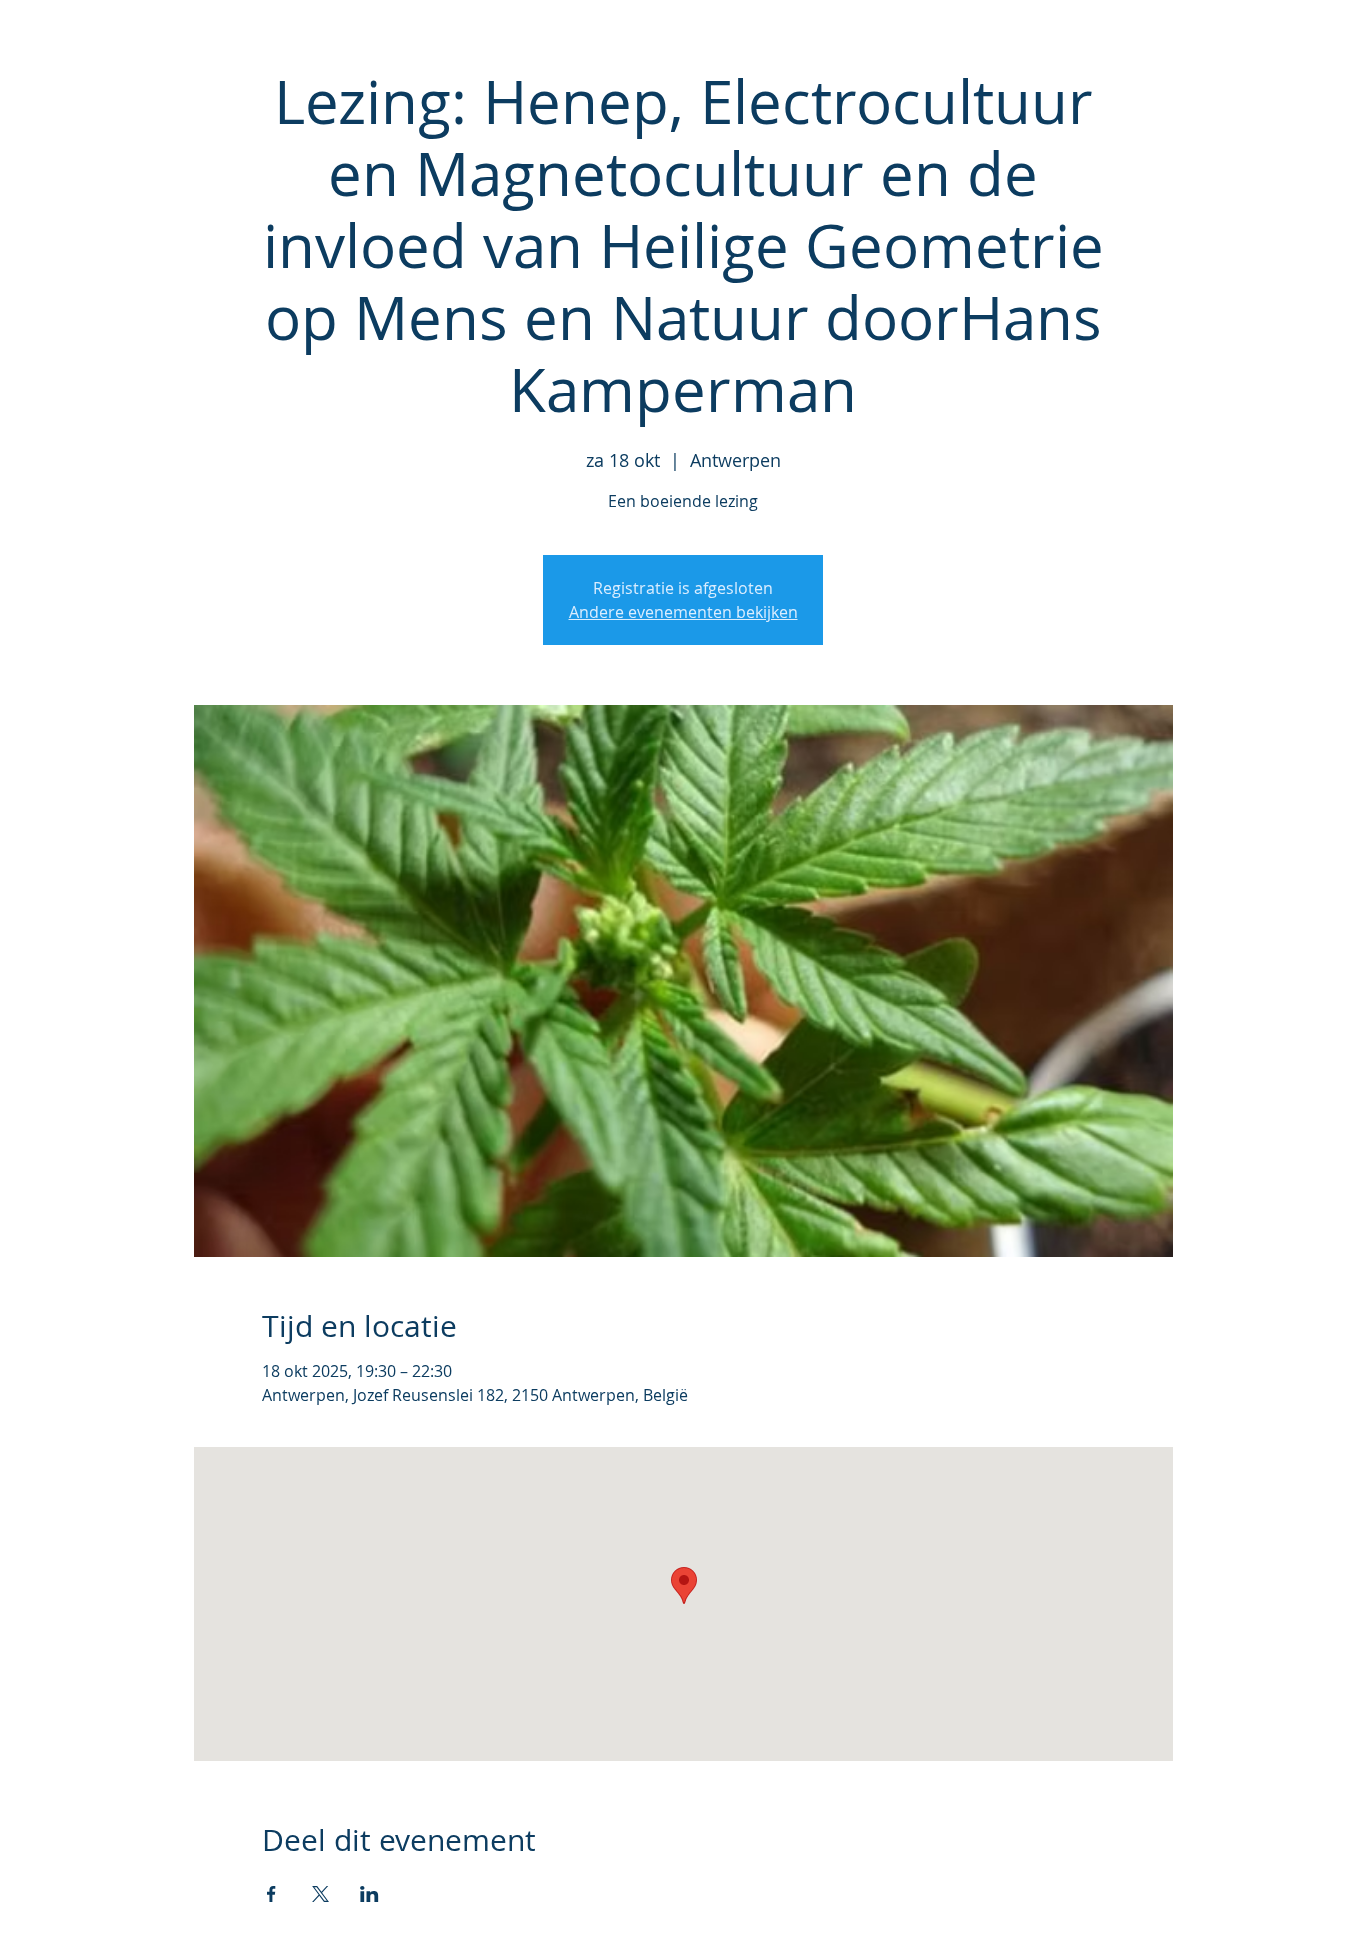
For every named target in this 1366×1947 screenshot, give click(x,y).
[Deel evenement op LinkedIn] (369, 1894)
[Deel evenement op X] (320, 1894)
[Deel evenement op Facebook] (271, 1894)
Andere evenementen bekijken (683, 612)
